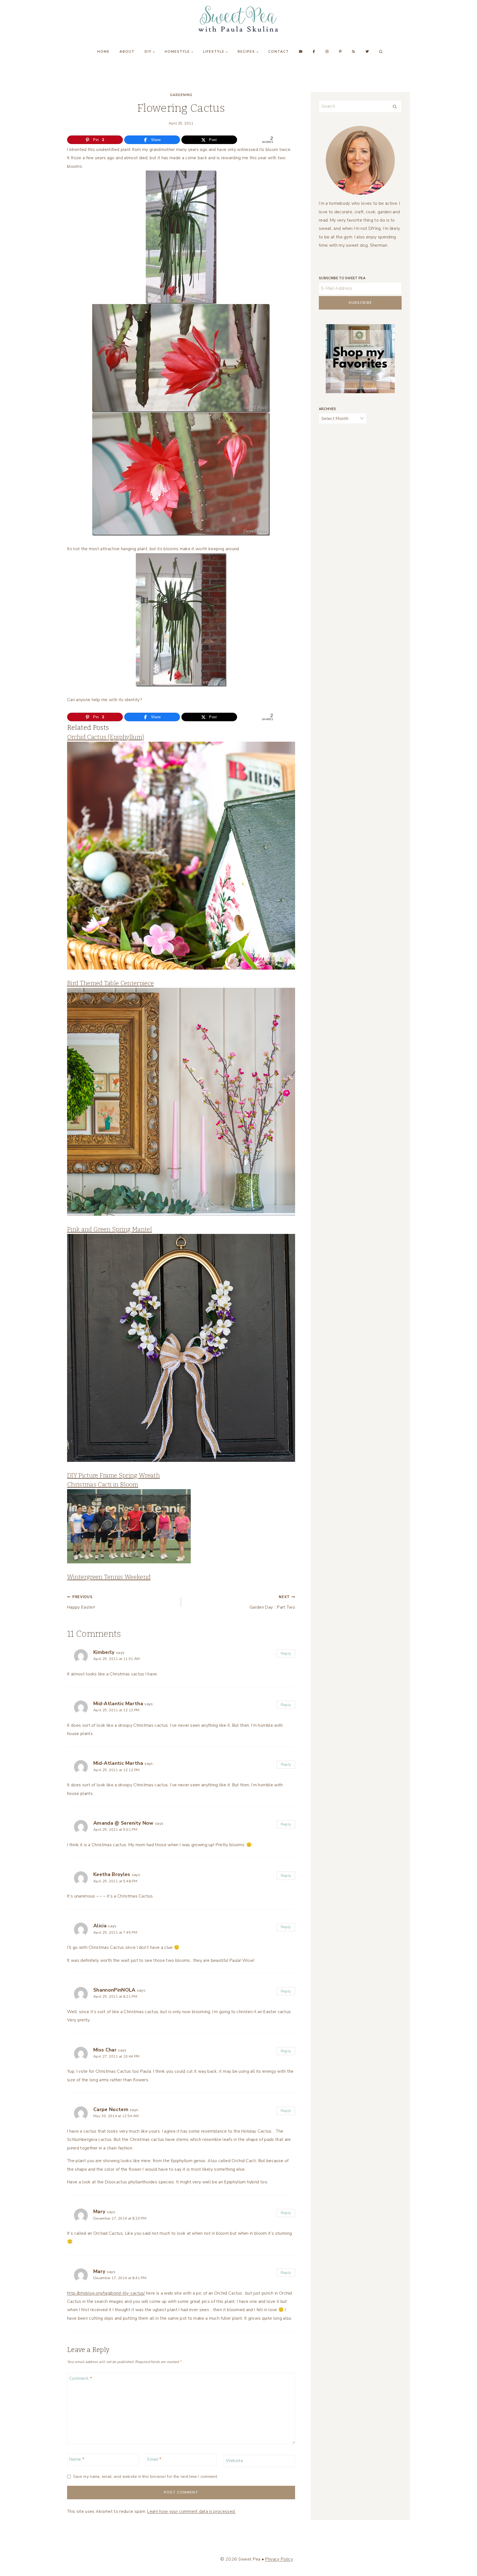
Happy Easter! (81, 1602)
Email (154, 2459)
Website (234, 2461)
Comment (81, 2378)
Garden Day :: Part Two (272, 1602)
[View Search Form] (381, 52)
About (127, 52)
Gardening (181, 95)
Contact (279, 52)
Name (77, 2459)
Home (104, 52)
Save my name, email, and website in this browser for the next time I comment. (145, 2477)
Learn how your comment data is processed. (191, 2511)
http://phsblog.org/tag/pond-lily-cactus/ (106, 2293)
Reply (286, 1653)
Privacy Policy (279, 2559)
